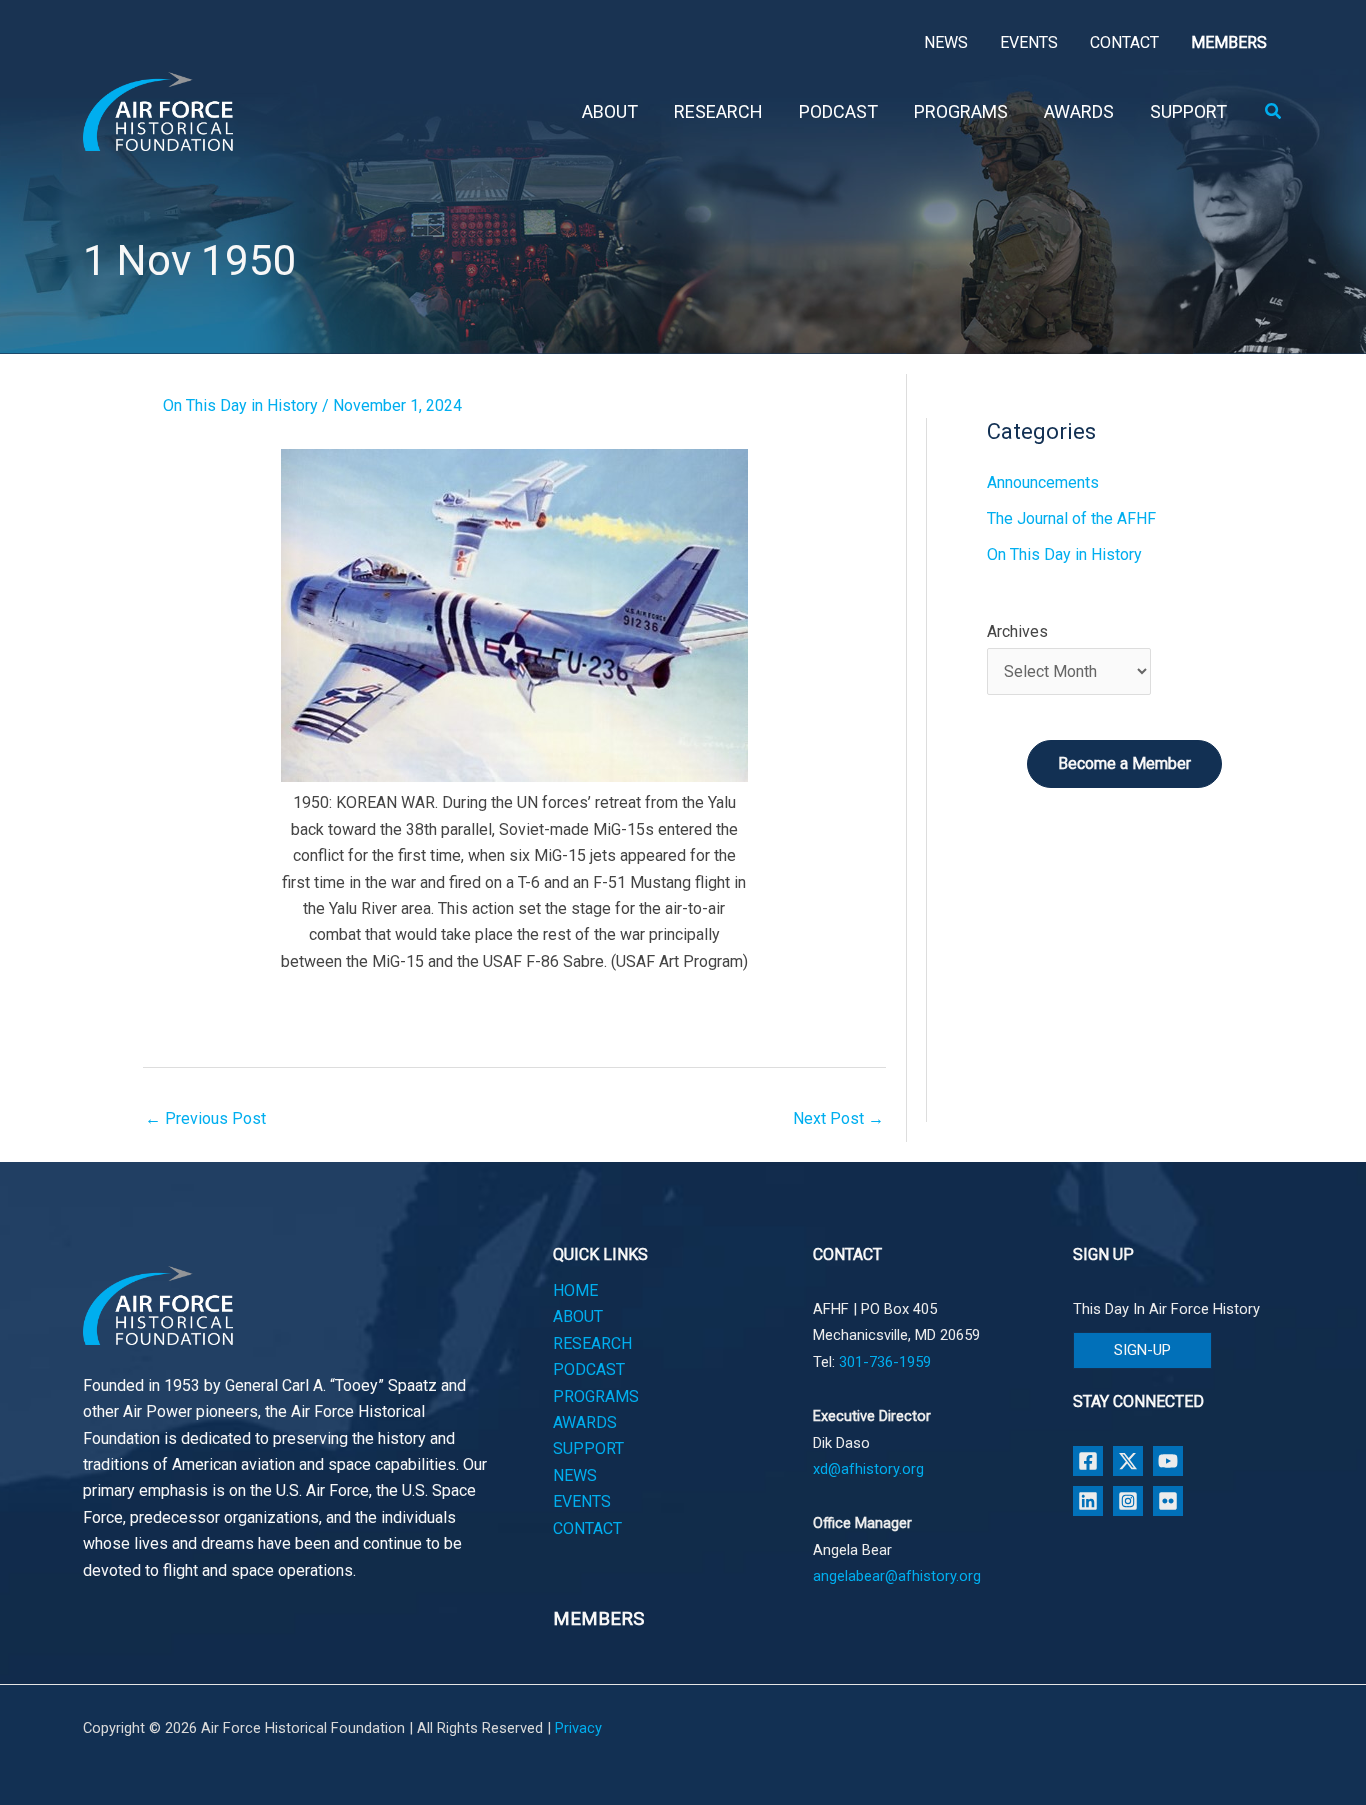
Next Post (838, 1118)
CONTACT (587, 1528)
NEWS (575, 1475)
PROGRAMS (596, 1396)
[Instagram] (1128, 1501)
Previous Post (205, 1118)
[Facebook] (1088, 1461)
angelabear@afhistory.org (897, 1576)
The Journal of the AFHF (1071, 518)
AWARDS (585, 1422)
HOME (575, 1290)
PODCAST (589, 1369)
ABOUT (578, 1316)
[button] (1274, 111)
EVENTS (582, 1501)
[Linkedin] (1088, 1501)
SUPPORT (588, 1448)
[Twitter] (1128, 1461)
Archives (1017, 631)
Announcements (1043, 482)
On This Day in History (240, 405)
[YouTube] (1168, 1461)
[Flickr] (1168, 1501)
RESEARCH (592, 1343)
